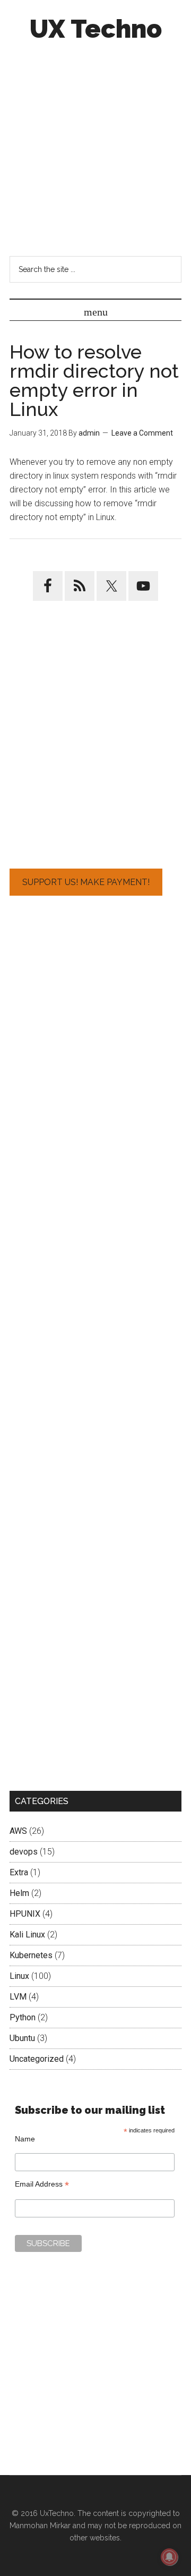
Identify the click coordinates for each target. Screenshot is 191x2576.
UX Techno (96, 29)
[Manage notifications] (169, 2557)
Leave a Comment (142, 433)
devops (24, 1852)
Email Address (42, 2184)
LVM (18, 1997)
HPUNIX (25, 1914)
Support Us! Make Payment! (86, 882)
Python (23, 2017)
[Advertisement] (95, 148)
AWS (18, 1831)
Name (25, 2139)
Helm (19, 1893)
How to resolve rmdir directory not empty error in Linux (94, 380)
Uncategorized (37, 2059)
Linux (19, 1976)
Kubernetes (31, 1955)
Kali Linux (27, 1935)
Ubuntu (22, 2038)
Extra (19, 1872)
